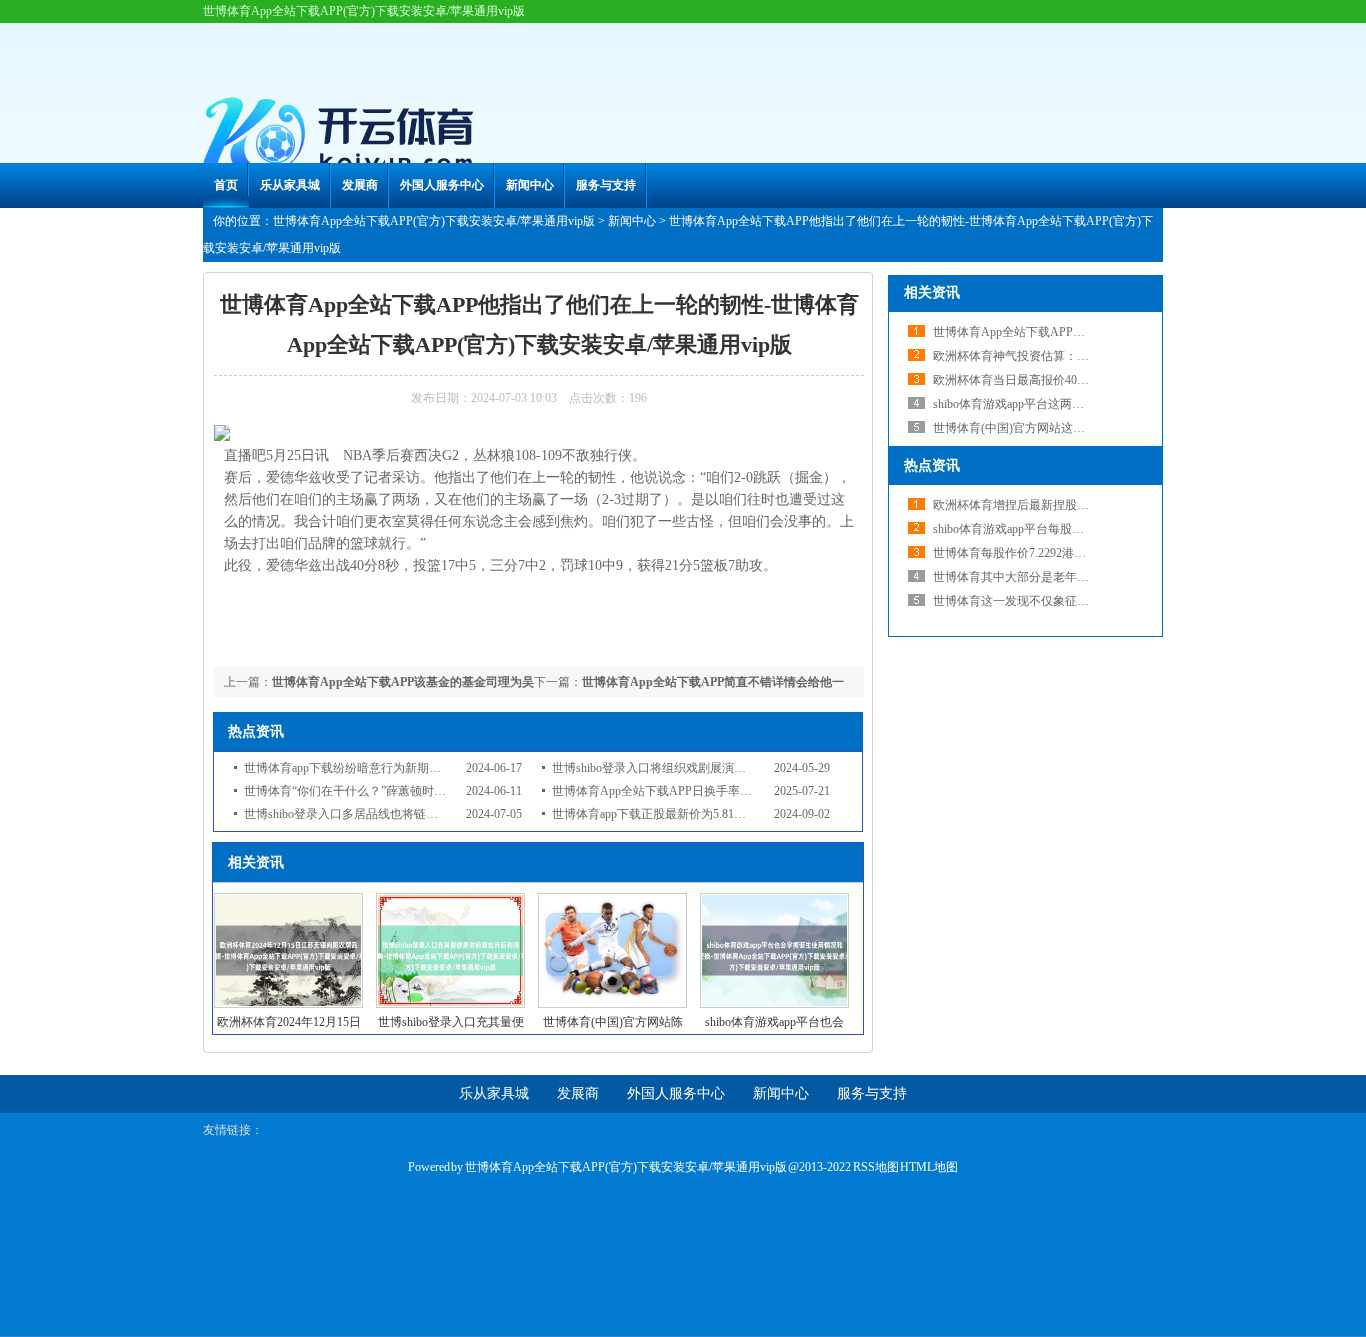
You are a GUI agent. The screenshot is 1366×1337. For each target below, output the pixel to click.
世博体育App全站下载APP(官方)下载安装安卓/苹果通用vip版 (434, 221)
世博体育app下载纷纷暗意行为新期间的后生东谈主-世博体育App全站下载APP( (452, 768)
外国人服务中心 (442, 185)
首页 (226, 185)
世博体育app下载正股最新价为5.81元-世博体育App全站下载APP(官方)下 (743, 814)
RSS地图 (876, 1167)
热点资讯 (932, 465)
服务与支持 (606, 185)
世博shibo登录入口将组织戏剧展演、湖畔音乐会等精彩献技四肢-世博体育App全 (763, 768)
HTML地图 (929, 1167)
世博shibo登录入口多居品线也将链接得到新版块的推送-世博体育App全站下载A (454, 814)
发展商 (360, 185)
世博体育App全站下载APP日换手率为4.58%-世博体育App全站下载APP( (741, 791)
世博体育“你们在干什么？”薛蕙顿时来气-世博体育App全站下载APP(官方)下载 (451, 791)
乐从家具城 (290, 185)
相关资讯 (932, 292)
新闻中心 (530, 185)
